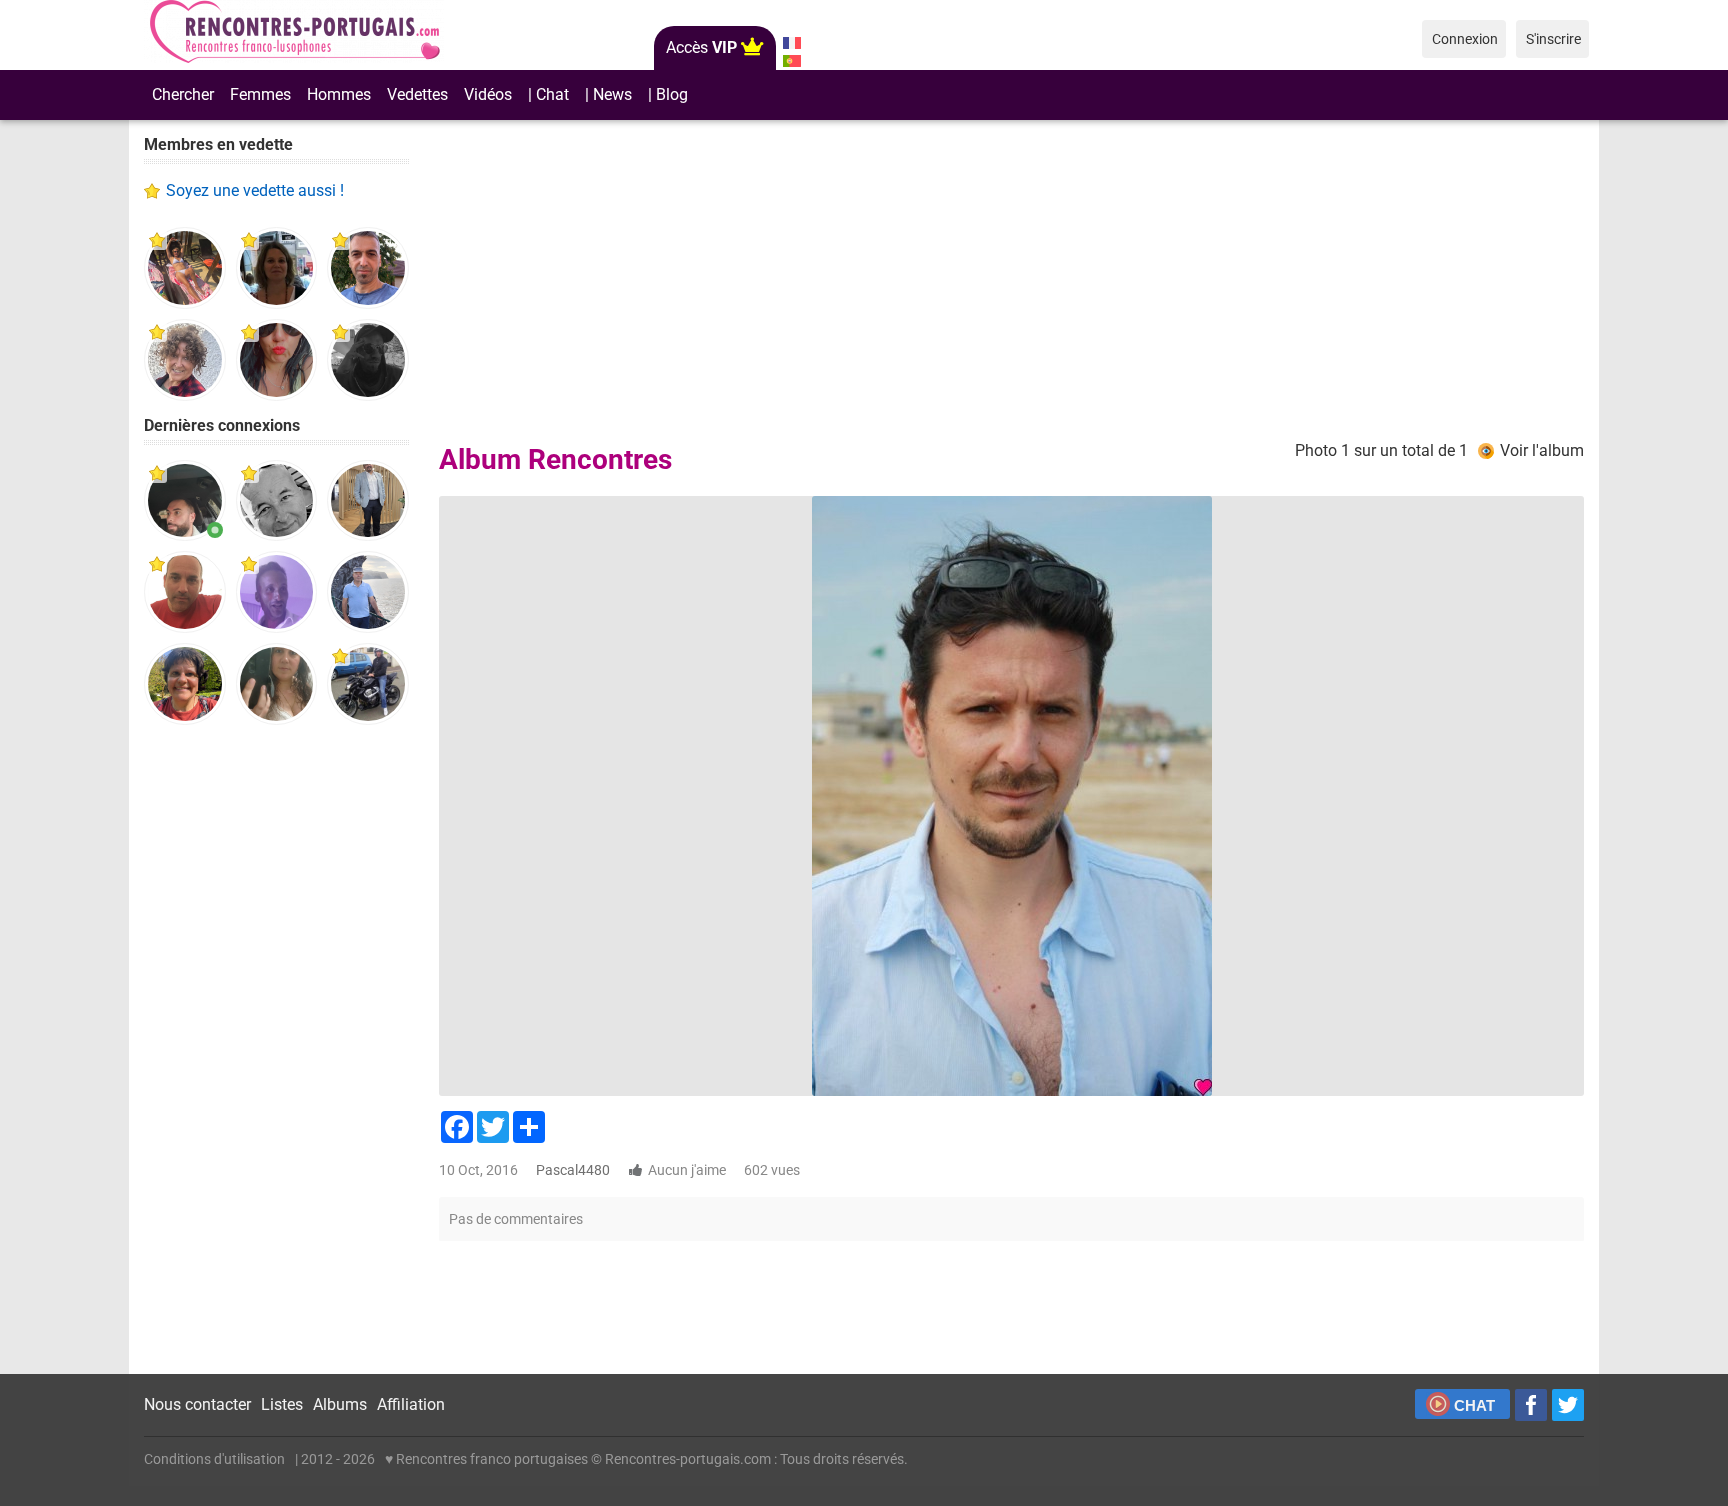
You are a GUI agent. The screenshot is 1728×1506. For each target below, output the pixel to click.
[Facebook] (1531, 1405)
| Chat (548, 94)
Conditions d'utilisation (214, 1459)
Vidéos (488, 94)
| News (608, 94)
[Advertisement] (276, 1050)
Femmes (260, 94)
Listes (282, 1404)
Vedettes (417, 94)
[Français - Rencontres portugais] (791, 43)
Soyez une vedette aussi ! (255, 190)
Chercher (183, 94)
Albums (340, 1404)
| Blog (668, 94)
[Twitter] (1568, 1405)
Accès (701, 47)
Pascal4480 (573, 1170)
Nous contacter (197, 1404)
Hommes (339, 94)
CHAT (1474, 1405)
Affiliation (411, 1404)
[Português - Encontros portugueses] (791, 61)
